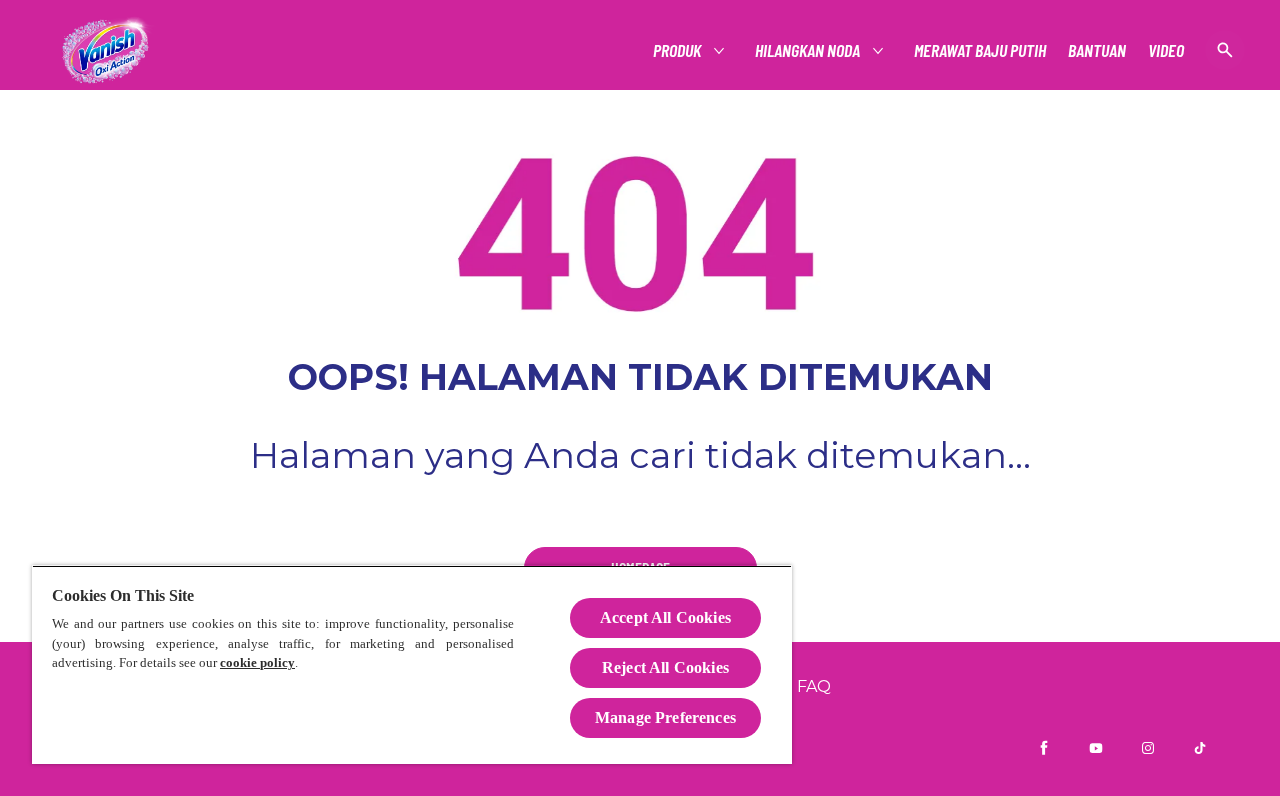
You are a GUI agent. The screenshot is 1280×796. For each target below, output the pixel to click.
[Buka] (1225, 50)
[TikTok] (1200, 748)
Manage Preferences (665, 717)
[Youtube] (1096, 748)
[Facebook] (1044, 748)
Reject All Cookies (665, 667)
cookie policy (257, 662)
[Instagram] (1148, 748)
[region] (412, 664)
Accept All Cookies (665, 617)
